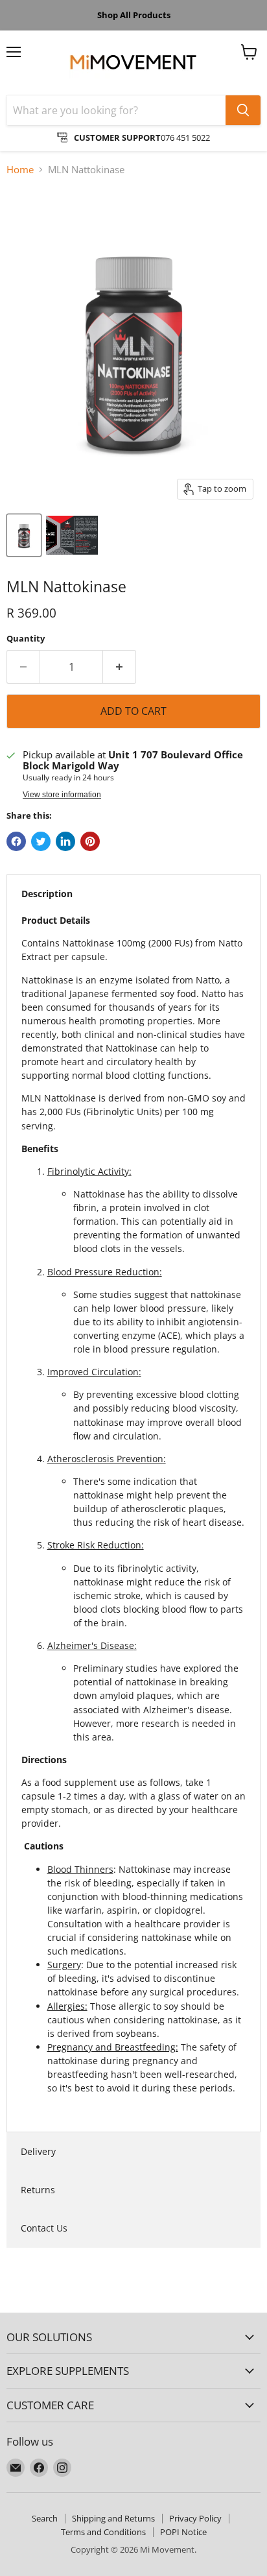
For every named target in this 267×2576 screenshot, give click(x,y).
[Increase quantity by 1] (120, 667)
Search (45, 2518)
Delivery (38, 2151)
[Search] (243, 110)
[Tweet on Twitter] (41, 841)
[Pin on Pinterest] (90, 841)
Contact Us (44, 2228)
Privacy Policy (195, 2518)
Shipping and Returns (113, 2518)
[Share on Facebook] (16, 841)
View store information (62, 795)
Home (20, 170)
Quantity (26, 639)
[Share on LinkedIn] (65, 841)
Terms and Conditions (103, 2532)
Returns (38, 2190)
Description (47, 894)
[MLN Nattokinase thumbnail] (24, 535)
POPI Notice (183, 2532)
